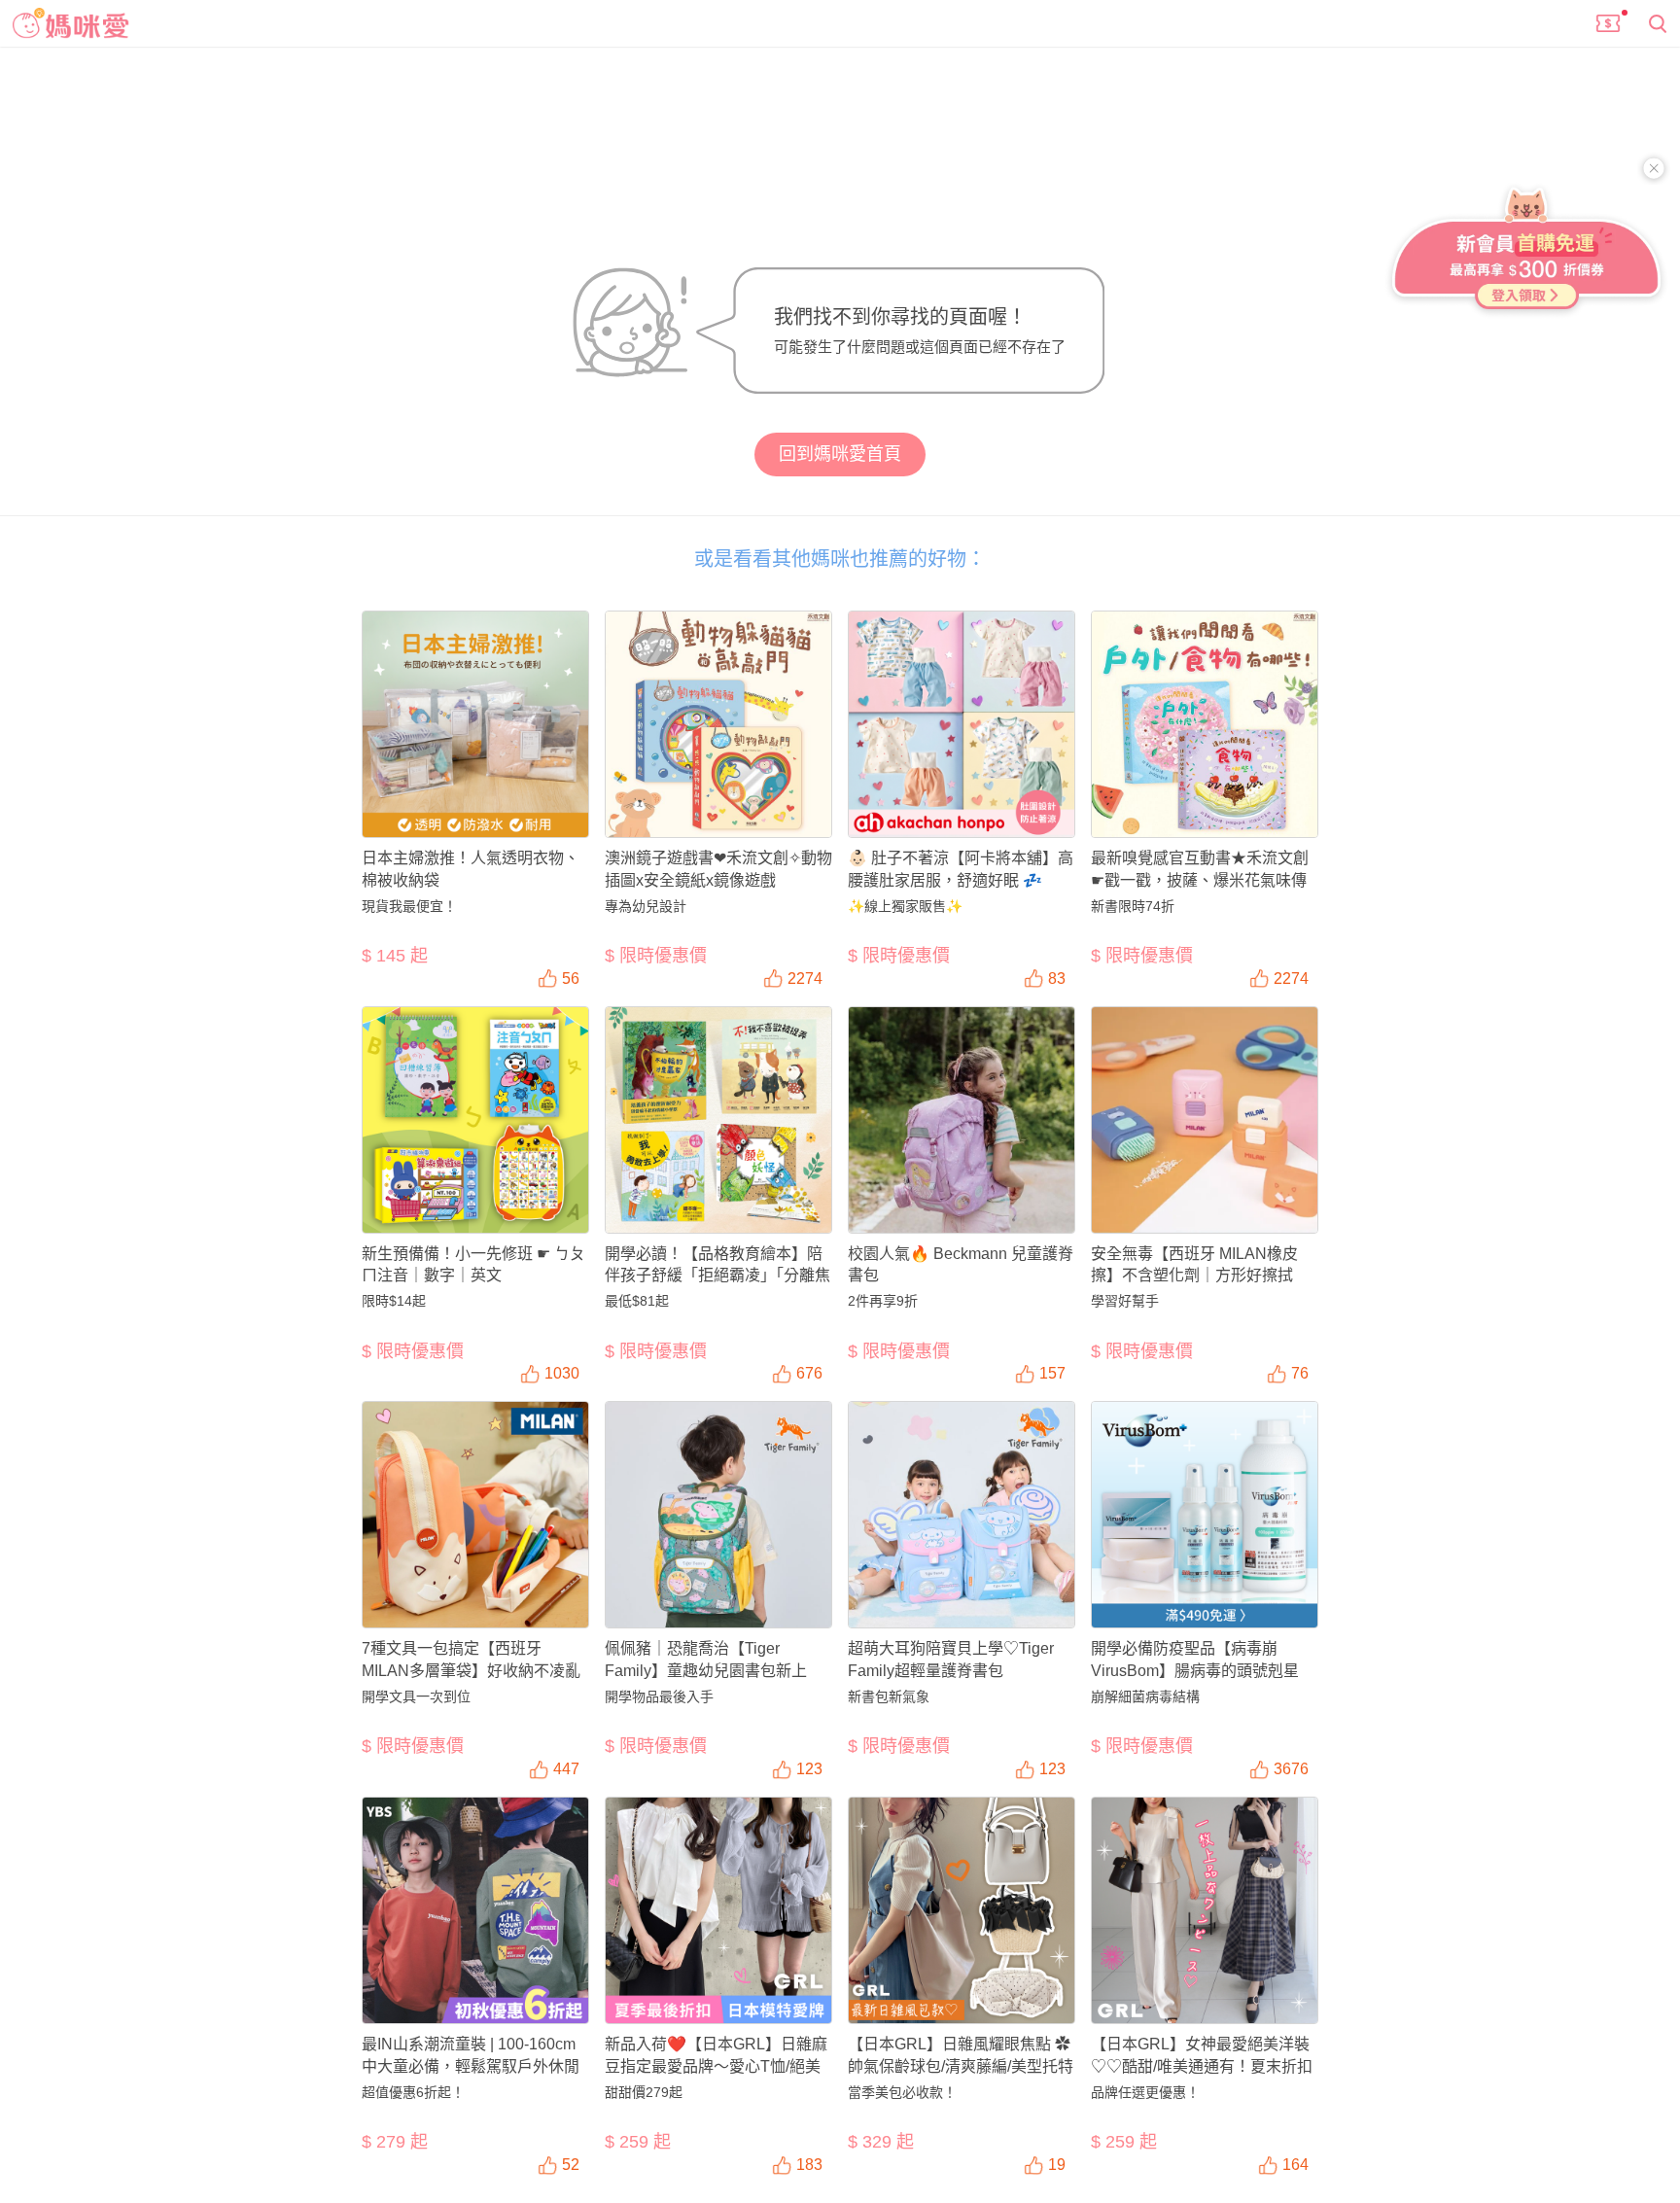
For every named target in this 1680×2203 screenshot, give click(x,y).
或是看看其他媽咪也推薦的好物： (840, 559)
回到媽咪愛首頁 (840, 454)
